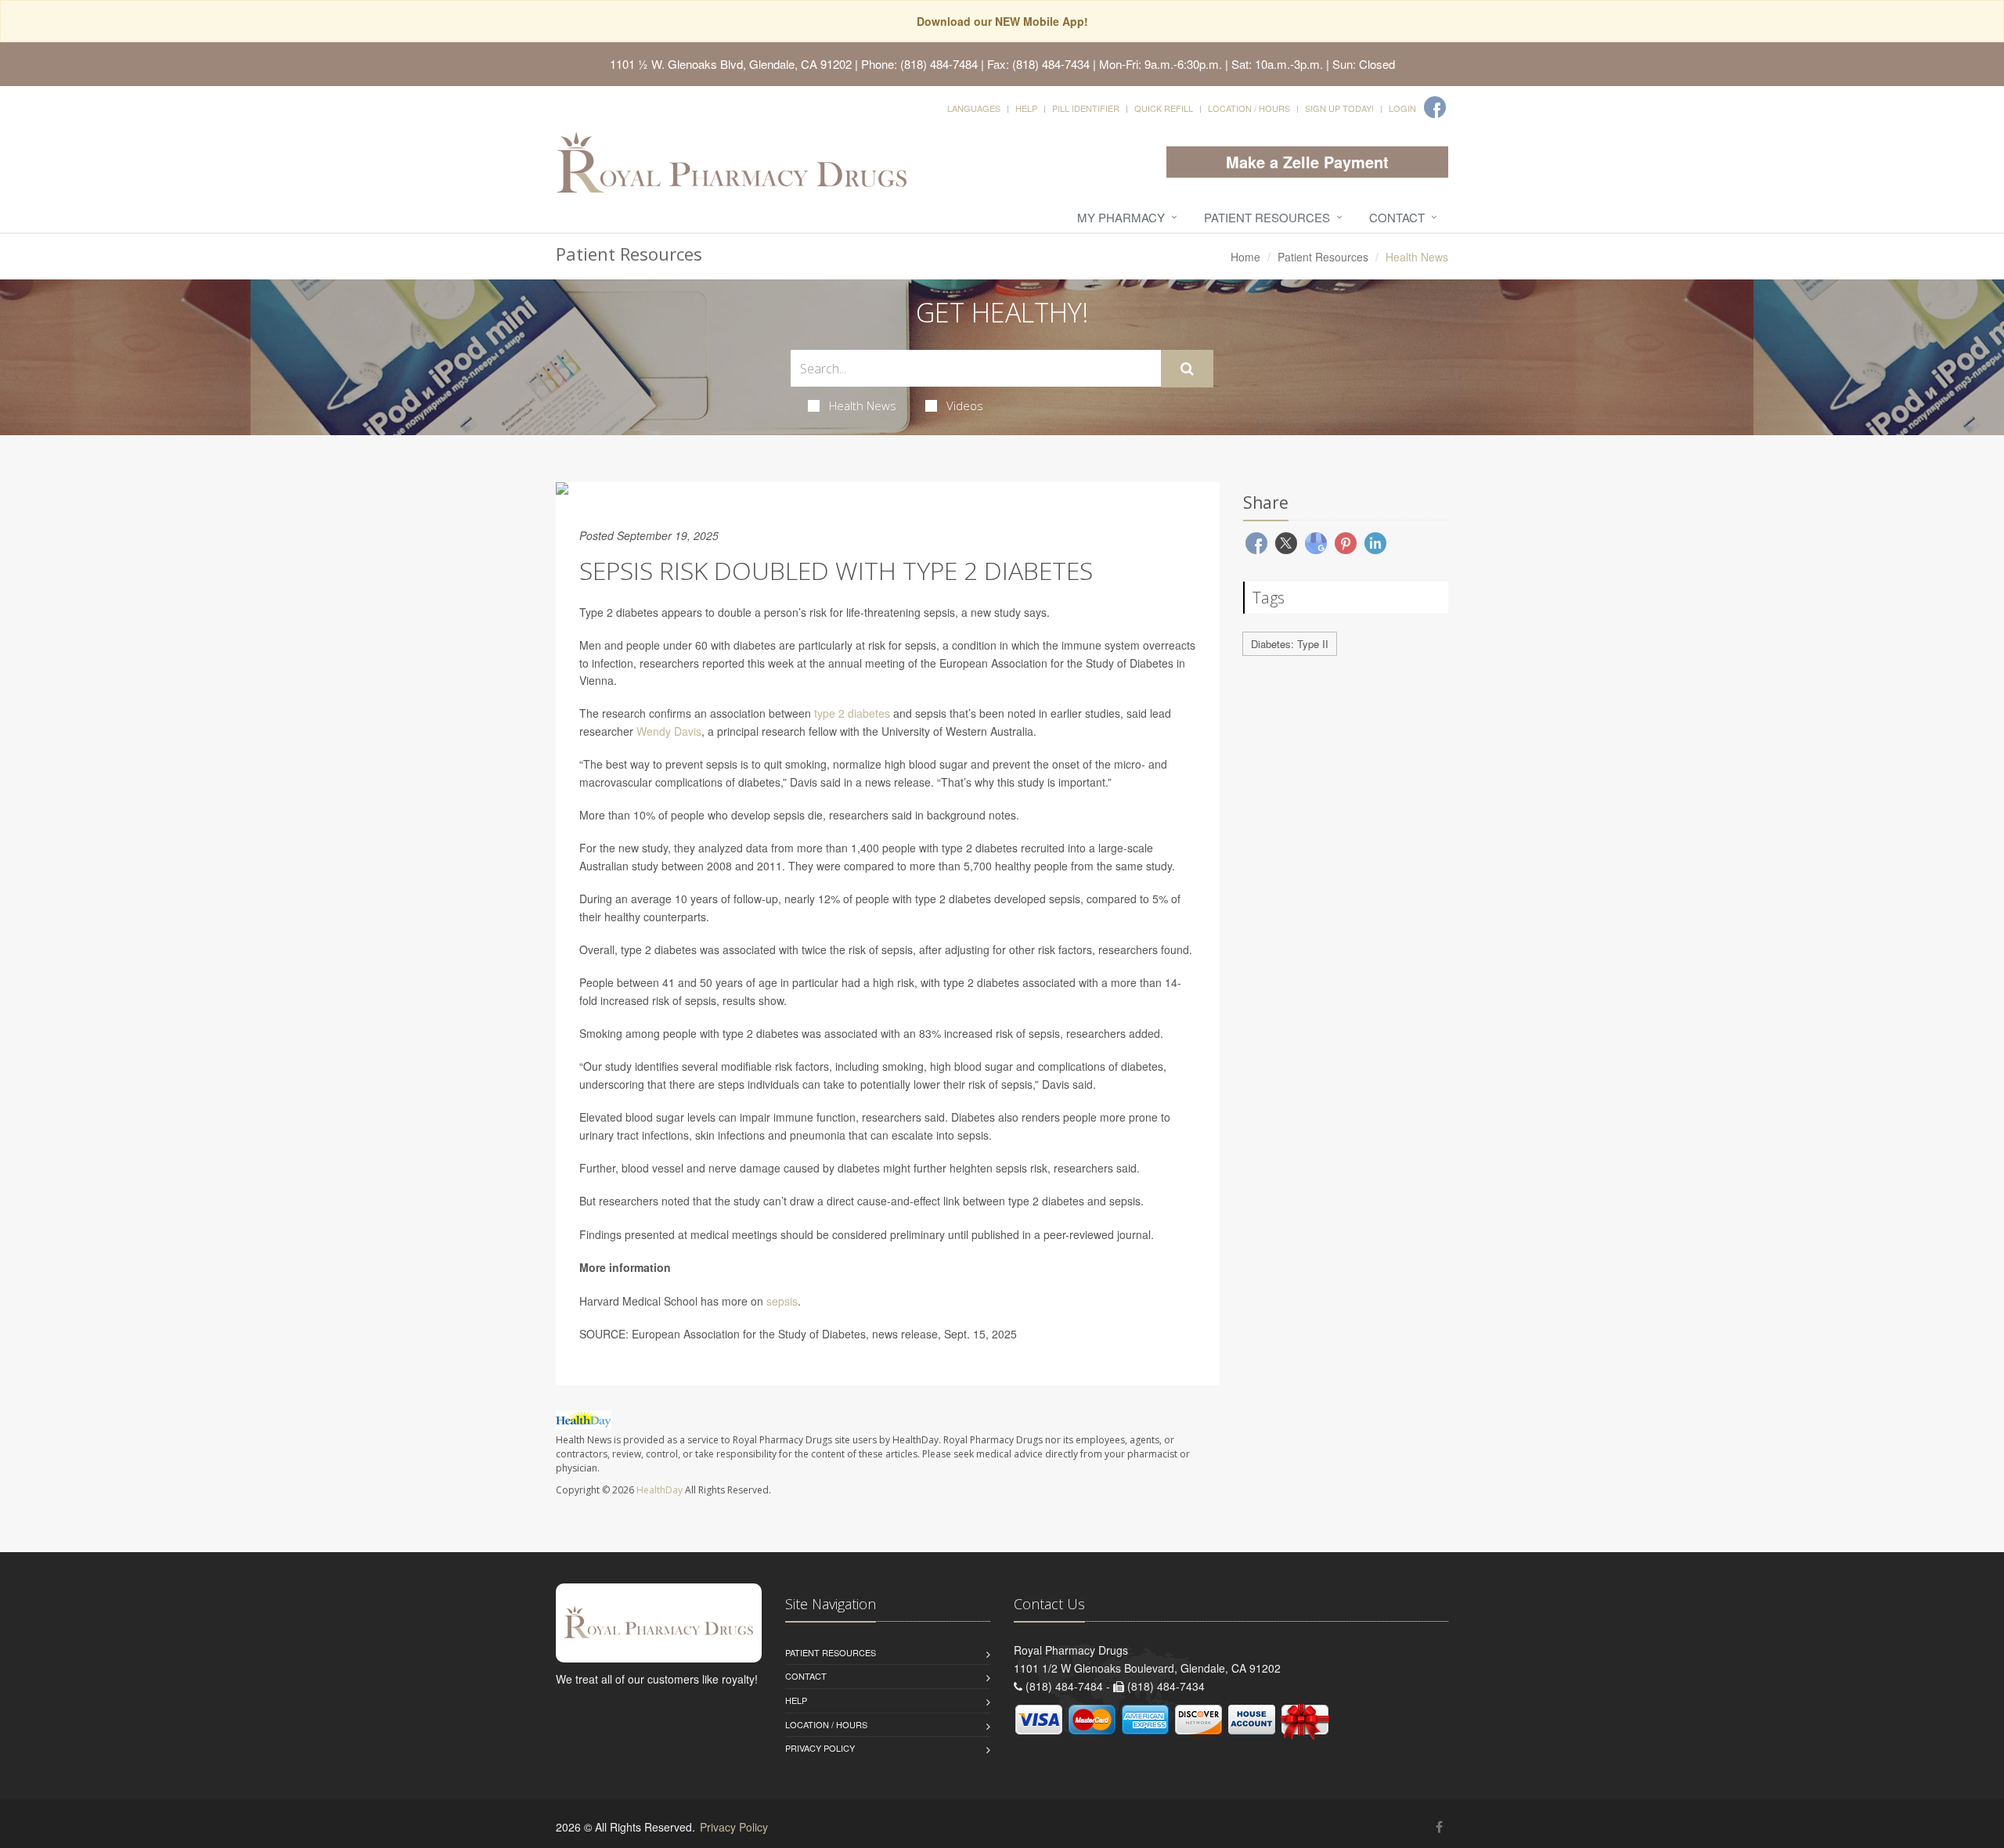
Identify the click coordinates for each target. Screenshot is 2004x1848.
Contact (1397, 217)
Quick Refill (1164, 108)
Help (1026, 108)
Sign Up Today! (1339, 108)
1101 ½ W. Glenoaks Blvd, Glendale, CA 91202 (731, 64)
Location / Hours (1249, 108)
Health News (863, 405)
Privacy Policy (820, 1748)
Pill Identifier (1086, 108)
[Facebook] (1435, 107)
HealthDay (660, 1490)
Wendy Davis (669, 731)
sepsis (782, 1301)
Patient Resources (1267, 217)
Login (1402, 108)
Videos (965, 405)
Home (1245, 257)
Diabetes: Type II (1290, 644)
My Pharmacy (1121, 217)
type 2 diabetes (851, 713)
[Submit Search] (1187, 369)
